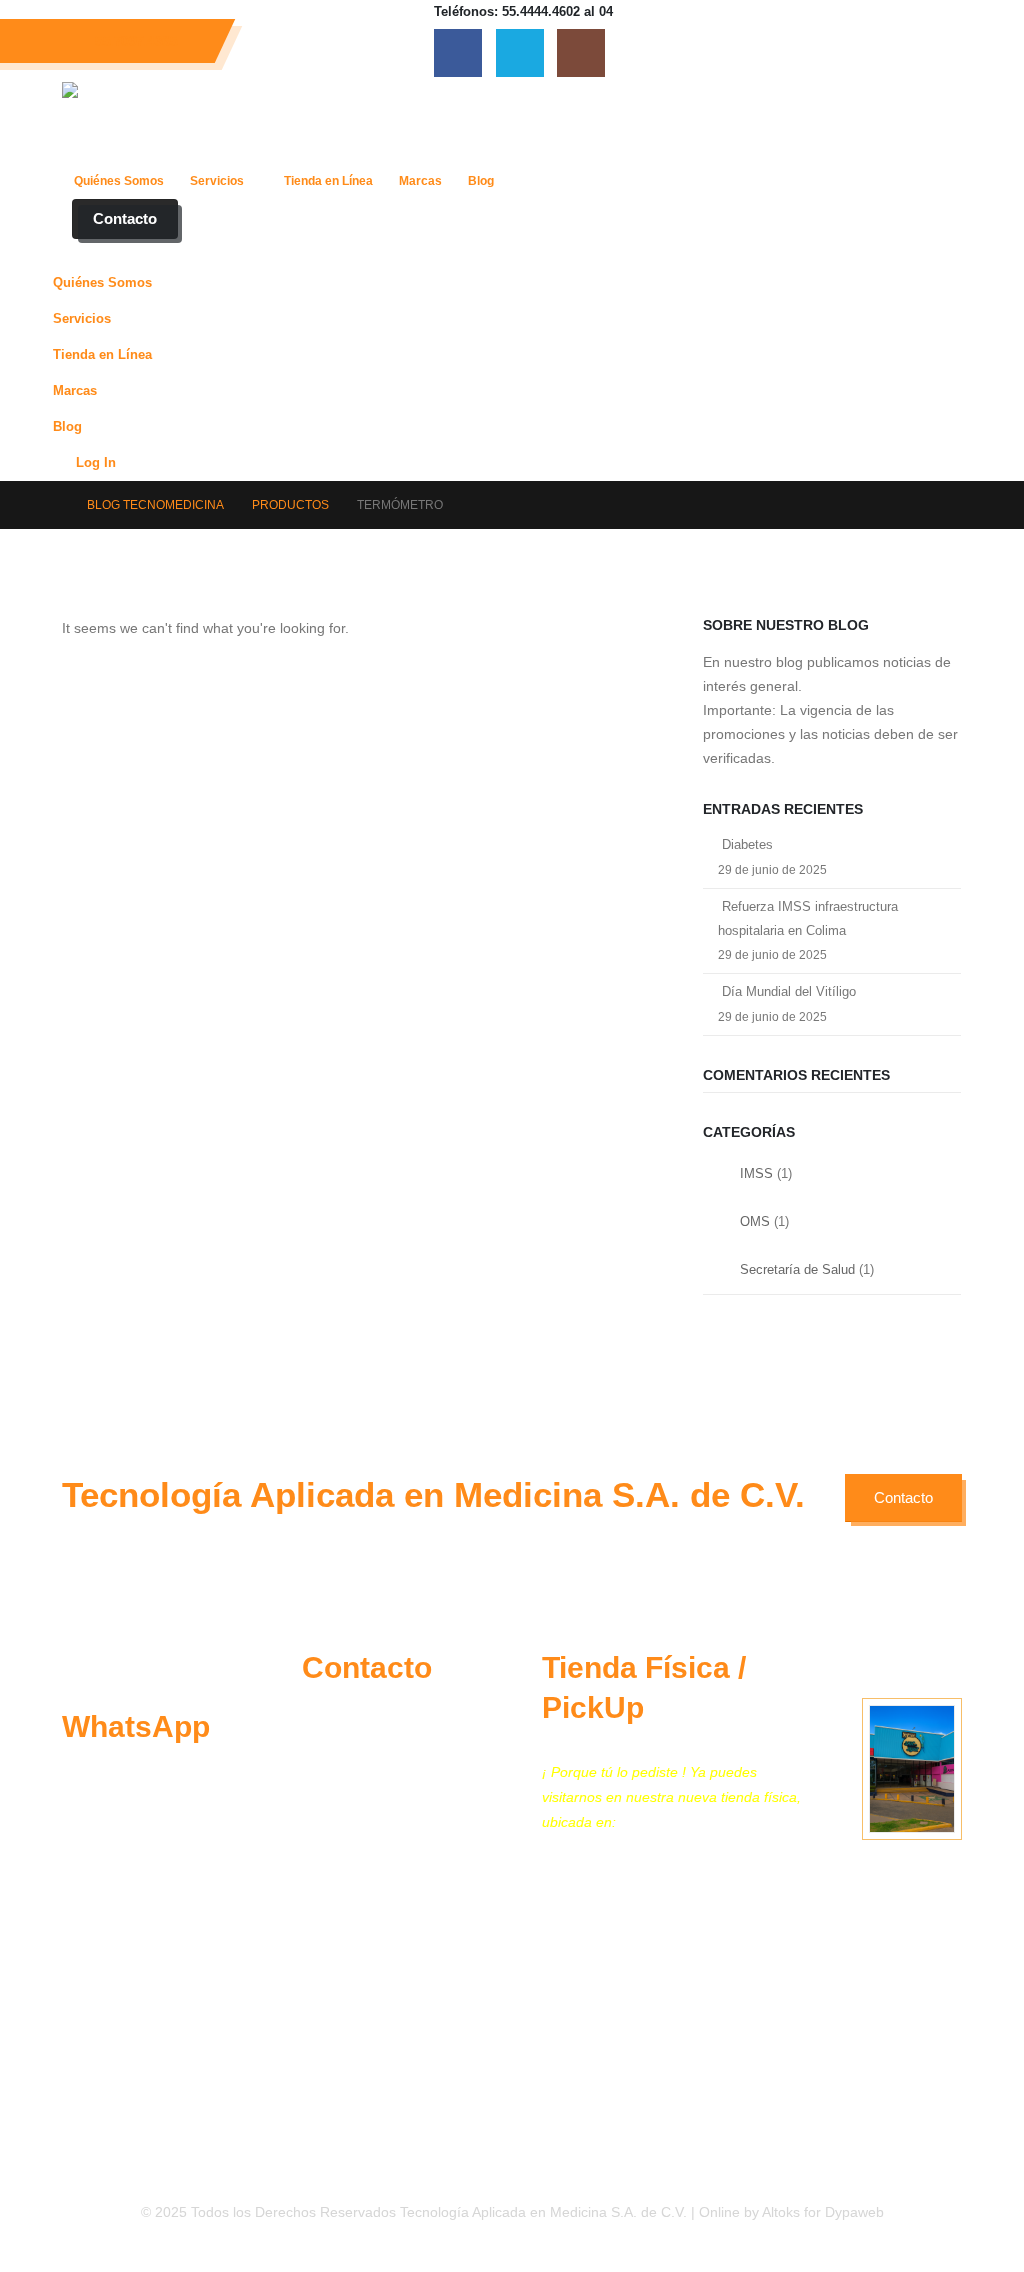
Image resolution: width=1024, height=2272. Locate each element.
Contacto (125, 218)
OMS (755, 1221)
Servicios (217, 181)
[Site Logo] (198, 122)
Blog (481, 181)
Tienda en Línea (328, 181)
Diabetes (747, 844)
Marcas (420, 181)
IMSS (756, 1173)
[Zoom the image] (113, 1660)
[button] (74, 252)
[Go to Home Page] (53, 505)
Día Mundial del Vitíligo (789, 991)
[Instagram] (581, 53)
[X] (520, 53)
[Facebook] (458, 53)
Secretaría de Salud (797, 1269)
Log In (96, 463)
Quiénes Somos (119, 181)
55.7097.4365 (136, 41)
